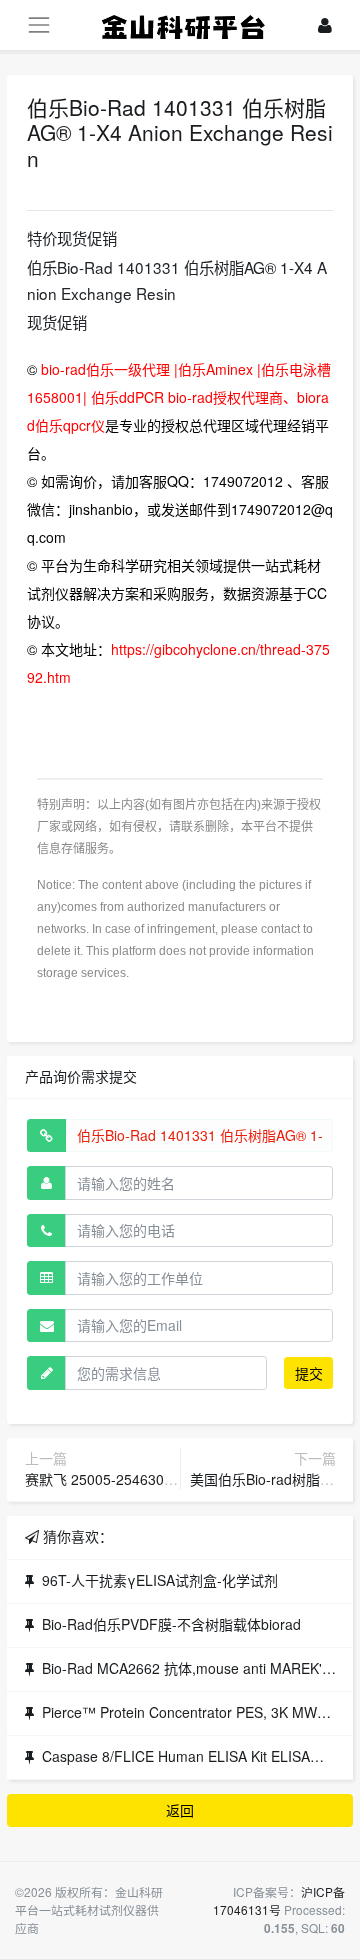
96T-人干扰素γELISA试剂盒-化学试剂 (160, 1580)
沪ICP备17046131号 (279, 1900)
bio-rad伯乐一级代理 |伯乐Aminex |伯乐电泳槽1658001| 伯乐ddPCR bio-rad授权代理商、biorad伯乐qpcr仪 (179, 397)
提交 (309, 1373)
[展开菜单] (38, 24)
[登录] (325, 25)
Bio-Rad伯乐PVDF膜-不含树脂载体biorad (171, 1624)
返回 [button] (180, 1810)
